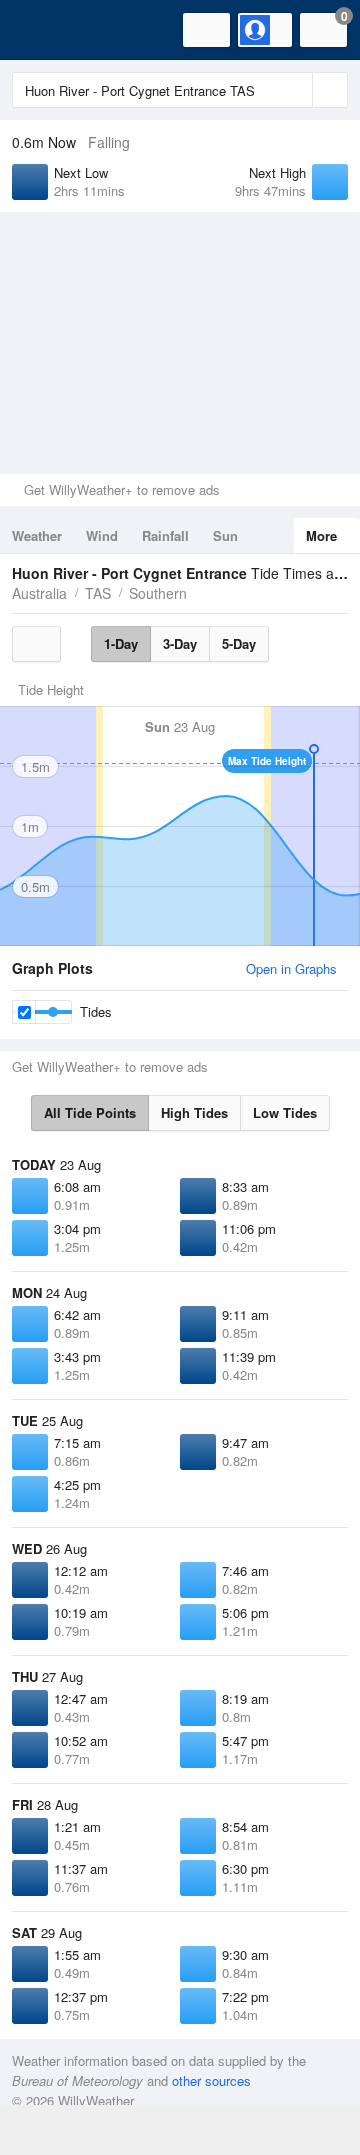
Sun (225, 535)
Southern (158, 593)
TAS (98, 593)
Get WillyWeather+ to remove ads (122, 489)
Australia (39, 593)
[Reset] (295, 90)
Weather (37, 535)
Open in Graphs (291, 968)
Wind (102, 535)
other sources (211, 2080)
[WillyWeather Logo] (45, 30)
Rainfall (165, 535)
